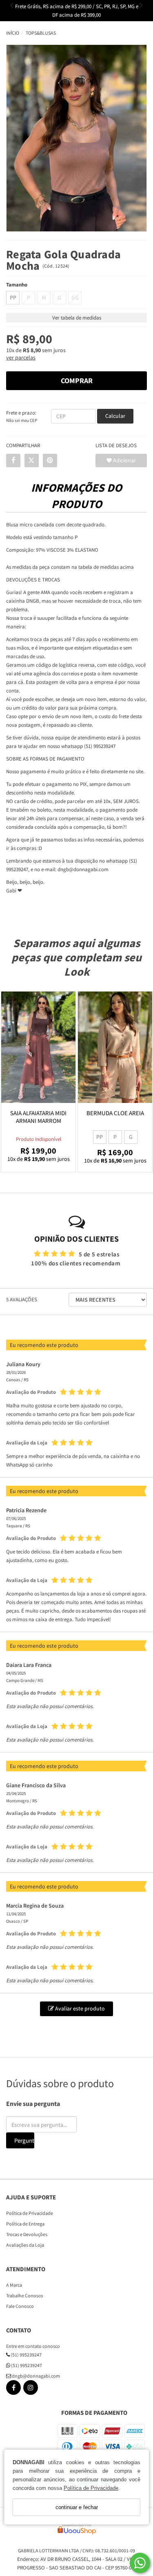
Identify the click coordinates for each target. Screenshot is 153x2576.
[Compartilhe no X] (32, 460)
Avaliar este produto (79, 2008)
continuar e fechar (77, 2507)
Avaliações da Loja (25, 2245)
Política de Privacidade (91, 2488)
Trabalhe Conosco (25, 2295)
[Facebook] (13, 2389)
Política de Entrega (25, 2224)
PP (13, 297)
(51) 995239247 (26, 2355)
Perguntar (24, 2140)
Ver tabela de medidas (77, 318)
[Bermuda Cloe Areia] (115, 1047)
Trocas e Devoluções (27, 2234)
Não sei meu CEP (22, 420)
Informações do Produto (76, 496)
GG (75, 297)
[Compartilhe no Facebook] (13, 460)
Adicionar (124, 460)
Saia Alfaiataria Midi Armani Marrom (38, 1117)
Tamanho (17, 285)
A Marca (14, 2285)
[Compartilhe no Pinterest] (50, 460)
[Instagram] (31, 2389)
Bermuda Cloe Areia (115, 1113)
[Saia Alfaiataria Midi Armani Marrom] (38, 1047)
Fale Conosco (20, 2306)
